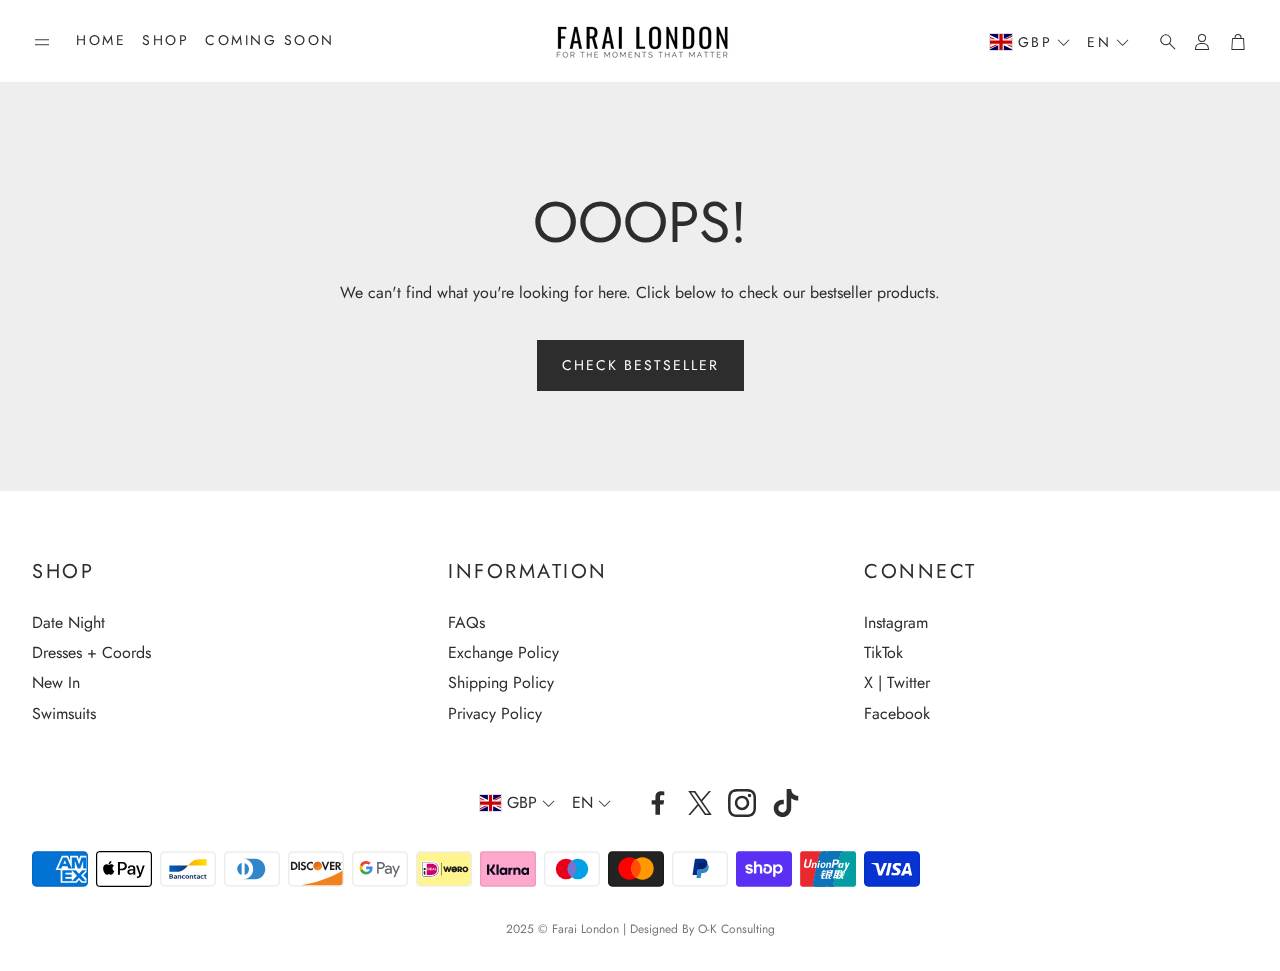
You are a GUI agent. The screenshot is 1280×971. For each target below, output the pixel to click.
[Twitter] (700, 803)
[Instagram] (742, 803)
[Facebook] (658, 803)
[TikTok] (786, 803)
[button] (42, 42)
